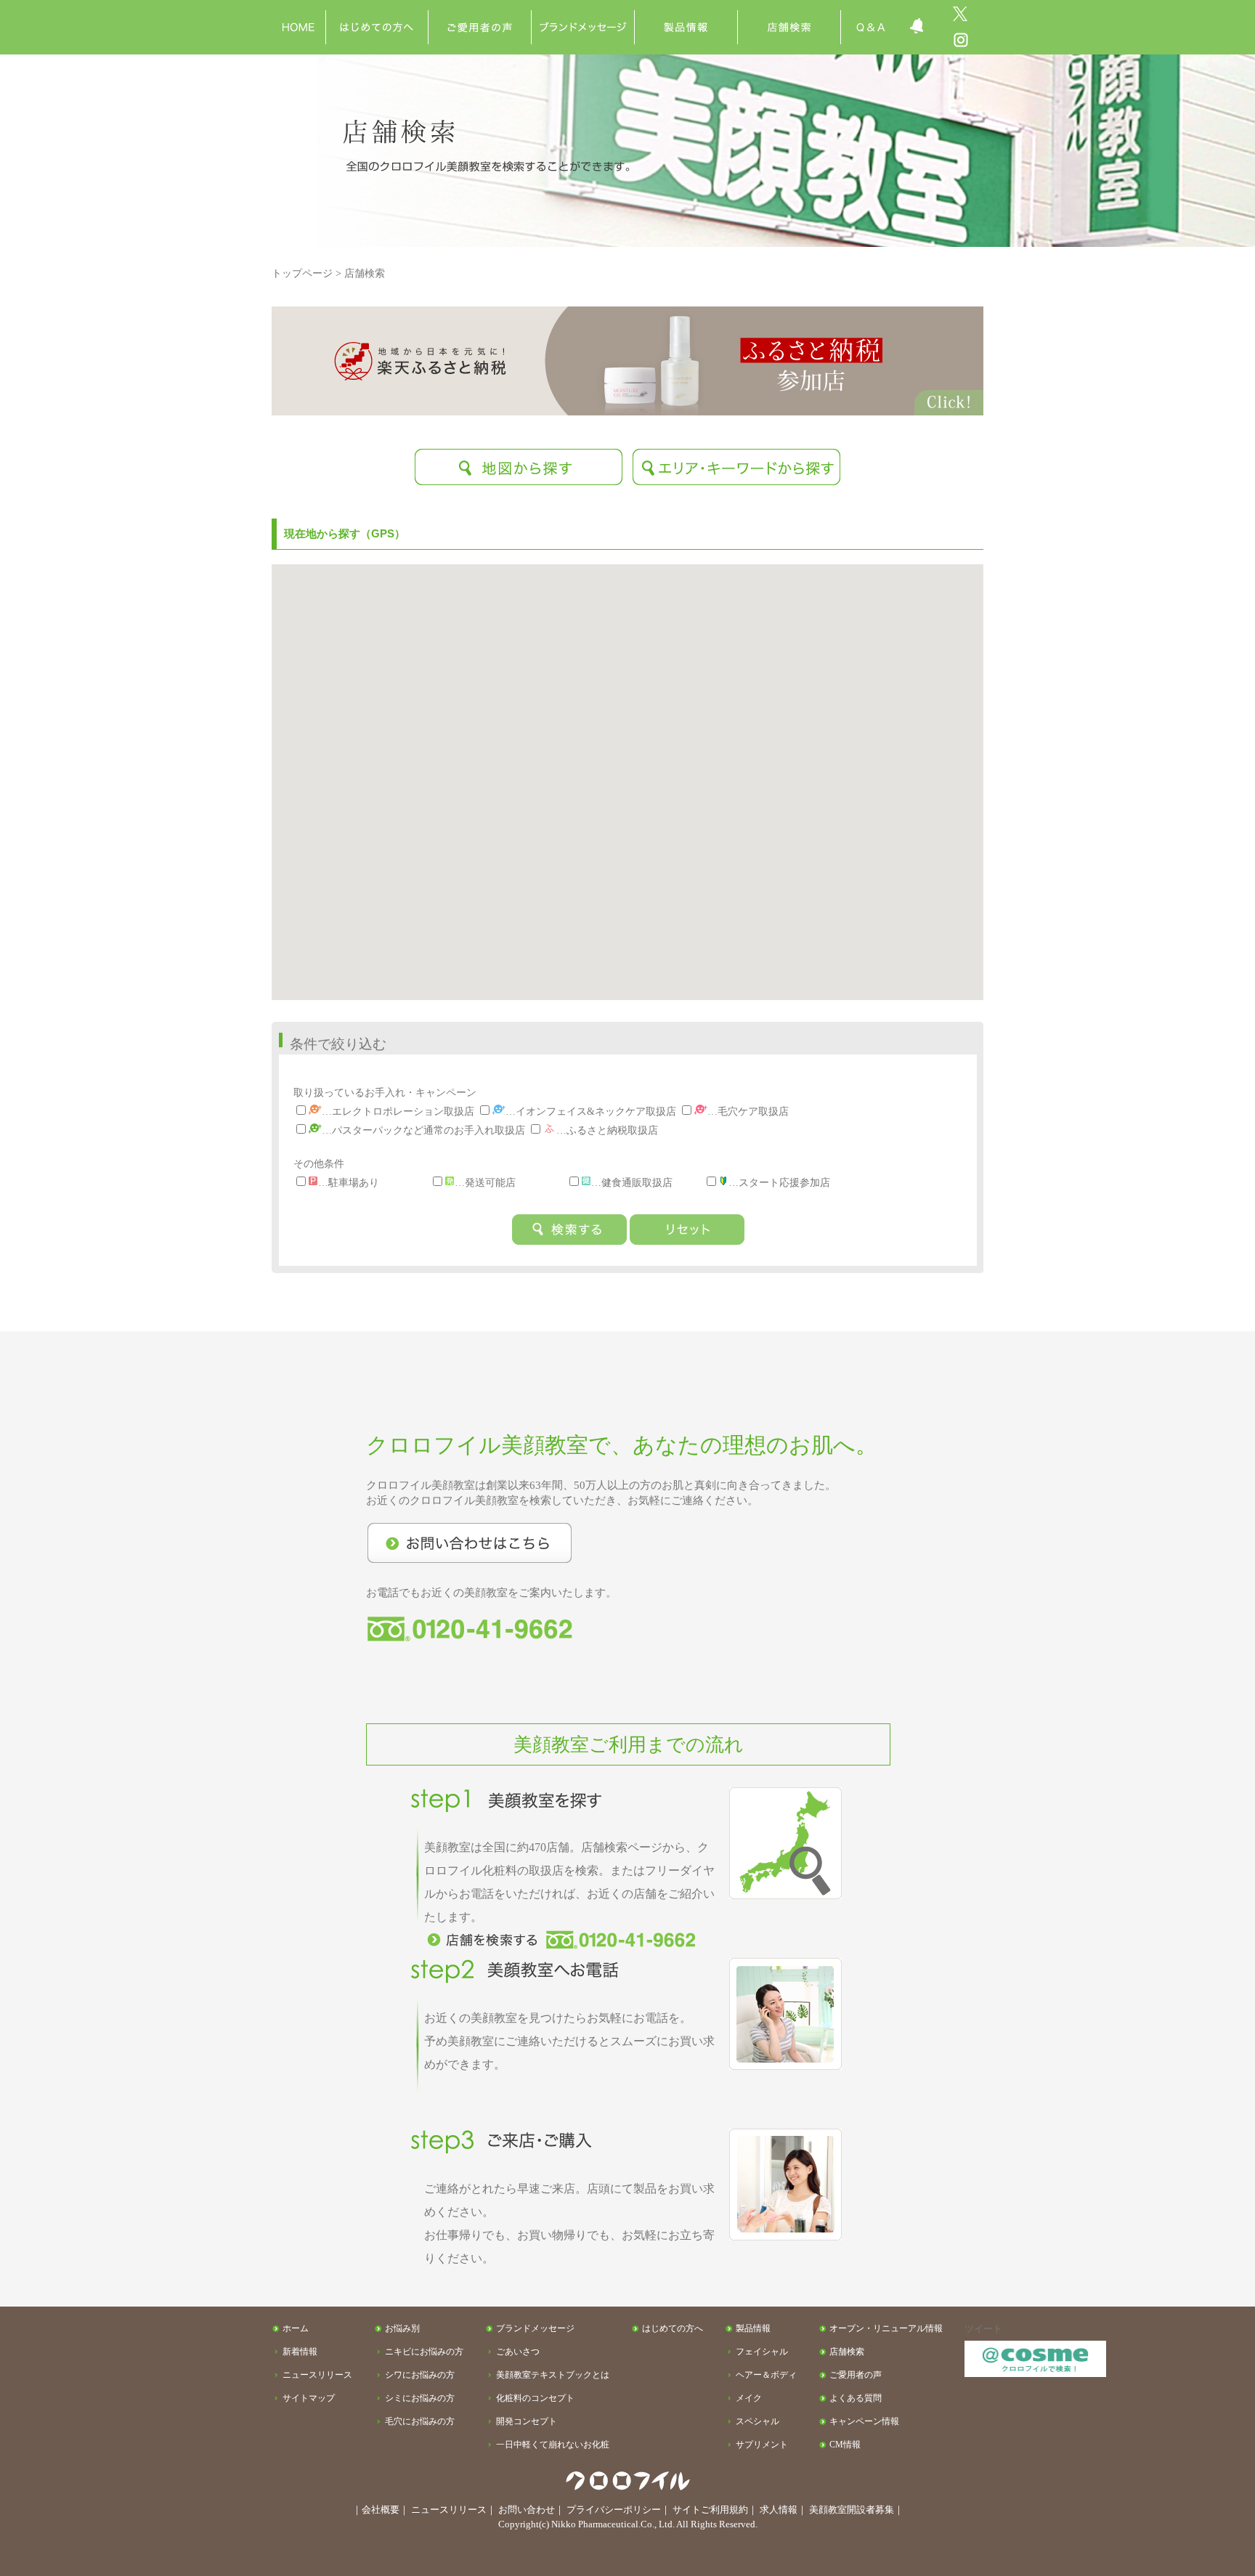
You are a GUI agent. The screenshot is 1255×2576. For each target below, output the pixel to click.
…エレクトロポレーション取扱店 (398, 1111)
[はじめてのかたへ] (377, 11)
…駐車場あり (349, 1182)
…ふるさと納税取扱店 (607, 1130)
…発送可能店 (485, 1182)
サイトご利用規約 (710, 2510)
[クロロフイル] (298, 11)
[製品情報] (686, 11)
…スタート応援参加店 (779, 1182)
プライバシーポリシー (614, 2510)
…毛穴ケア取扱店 (748, 1111)
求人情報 (779, 2510)
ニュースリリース (449, 2510)
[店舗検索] (789, 11)
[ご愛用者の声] (480, 11)
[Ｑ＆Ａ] (870, 11)
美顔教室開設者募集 (852, 2510)
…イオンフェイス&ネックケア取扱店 (591, 1111)
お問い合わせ (527, 2510)
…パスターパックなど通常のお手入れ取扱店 (423, 1130)
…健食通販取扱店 (632, 1182)
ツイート (983, 2329)
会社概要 (381, 2510)
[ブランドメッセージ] (583, 11)
